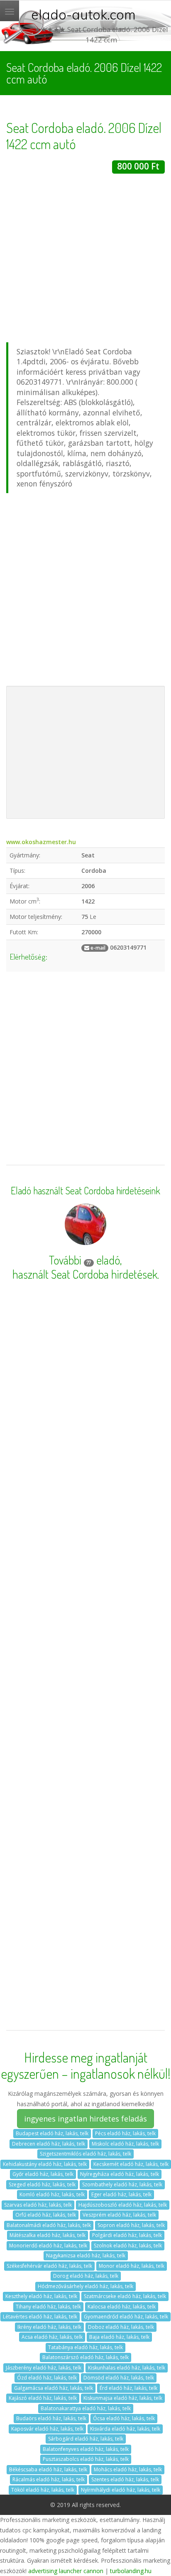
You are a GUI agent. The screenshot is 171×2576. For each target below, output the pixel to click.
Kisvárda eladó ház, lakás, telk (125, 2429)
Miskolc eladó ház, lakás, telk (125, 2144)
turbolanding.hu (131, 2571)
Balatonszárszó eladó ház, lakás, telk (85, 2357)
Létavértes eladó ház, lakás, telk (40, 2317)
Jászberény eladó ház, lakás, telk (44, 2368)
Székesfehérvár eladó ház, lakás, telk (49, 2266)
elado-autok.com (83, 15)
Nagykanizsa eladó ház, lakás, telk (86, 2256)
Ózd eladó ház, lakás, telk (47, 2378)
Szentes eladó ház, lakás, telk (125, 2479)
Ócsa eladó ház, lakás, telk (124, 2418)
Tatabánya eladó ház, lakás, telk (85, 2347)
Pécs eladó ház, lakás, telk (125, 2133)
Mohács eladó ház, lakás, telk (128, 2469)
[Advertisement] (85, 259)
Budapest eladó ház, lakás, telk (52, 2133)
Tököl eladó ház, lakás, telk (43, 2490)
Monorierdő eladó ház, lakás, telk (48, 2246)
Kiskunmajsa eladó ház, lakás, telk (123, 2398)
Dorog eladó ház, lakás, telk (86, 2276)
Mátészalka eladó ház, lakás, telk (48, 2235)
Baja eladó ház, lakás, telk (119, 2337)
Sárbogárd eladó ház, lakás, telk (86, 2439)
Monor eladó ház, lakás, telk (132, 2266)
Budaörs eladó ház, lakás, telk (51, 2418)
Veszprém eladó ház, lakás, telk (119, 2215)
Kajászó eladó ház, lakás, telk (43, 2398)
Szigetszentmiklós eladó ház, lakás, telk (85, 2154)
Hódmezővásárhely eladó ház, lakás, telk (85, 2286)
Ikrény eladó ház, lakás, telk (49, 2327)
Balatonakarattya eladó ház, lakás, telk (86, 2408)
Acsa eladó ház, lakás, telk (52, 2337)
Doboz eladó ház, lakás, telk (121, 2327)
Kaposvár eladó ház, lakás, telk (47, 2429)
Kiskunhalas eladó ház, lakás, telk (127, 2368)
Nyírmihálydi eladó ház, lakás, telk (121, 2490)
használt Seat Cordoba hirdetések (85, 1274)
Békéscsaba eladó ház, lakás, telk (48, 2469)
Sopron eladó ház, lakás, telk (131, 2225)
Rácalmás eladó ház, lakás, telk (49, 2479)
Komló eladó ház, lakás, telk (52, 2194)
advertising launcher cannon (66, 2571)
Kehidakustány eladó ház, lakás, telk (45, 2164)
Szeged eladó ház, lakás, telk (42, 2184)
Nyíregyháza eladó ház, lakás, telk (120, 2174)
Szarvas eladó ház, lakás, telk (38, 2205)
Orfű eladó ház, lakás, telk (46, 2215)
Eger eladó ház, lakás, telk (121, 2194)
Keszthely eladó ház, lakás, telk (41, 2296)
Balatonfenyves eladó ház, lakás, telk (86, 2449)
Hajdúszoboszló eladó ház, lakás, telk (123, 2205)
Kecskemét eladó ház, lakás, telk (131, 2164)
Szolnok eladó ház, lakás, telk (128, 2246)
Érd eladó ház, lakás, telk (128, 2388)
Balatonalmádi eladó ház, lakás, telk (49, 2225)
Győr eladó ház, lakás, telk (43, 2174)
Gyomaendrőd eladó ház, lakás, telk (126, 2317)
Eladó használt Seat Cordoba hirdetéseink (85, 1191)
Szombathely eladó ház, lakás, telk (122, 2184)
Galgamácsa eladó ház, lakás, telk (54, 2388)
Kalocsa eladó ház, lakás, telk (122, 2307)
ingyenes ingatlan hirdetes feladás (85, 2119)
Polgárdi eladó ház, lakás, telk (127, 2235)
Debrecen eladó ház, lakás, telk (49, 2144)
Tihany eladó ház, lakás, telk (48, 2307)
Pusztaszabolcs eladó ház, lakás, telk (86, 2459)
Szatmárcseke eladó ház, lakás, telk (125, 2296)
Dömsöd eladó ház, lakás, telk (119, 2378)
